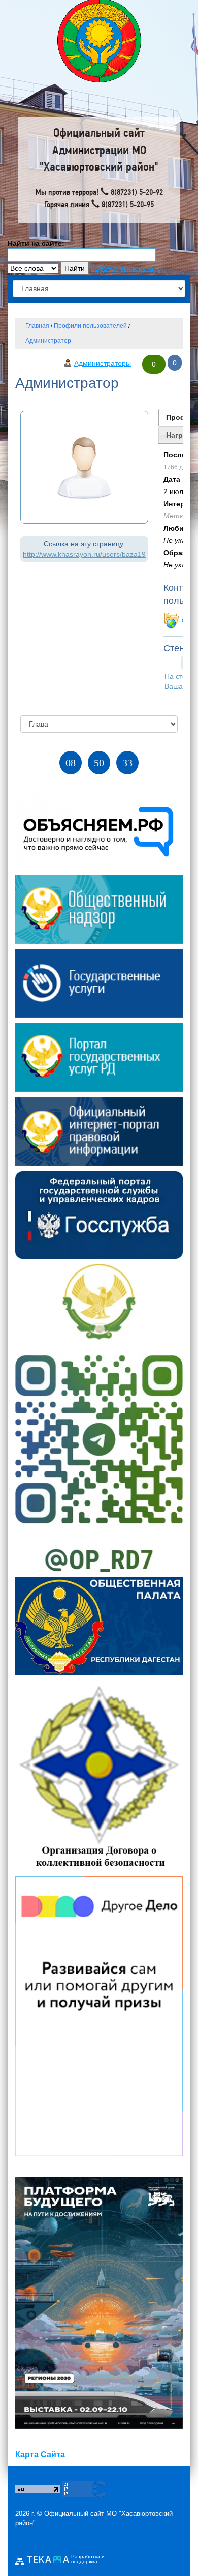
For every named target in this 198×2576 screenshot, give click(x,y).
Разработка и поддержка (88, 2559)
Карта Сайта (40, 2455)
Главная (37, 326)
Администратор (48, 341)
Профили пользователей (90, 326)
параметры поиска (122, 268)
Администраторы (103, 363)
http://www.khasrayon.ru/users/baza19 (84, 554)
